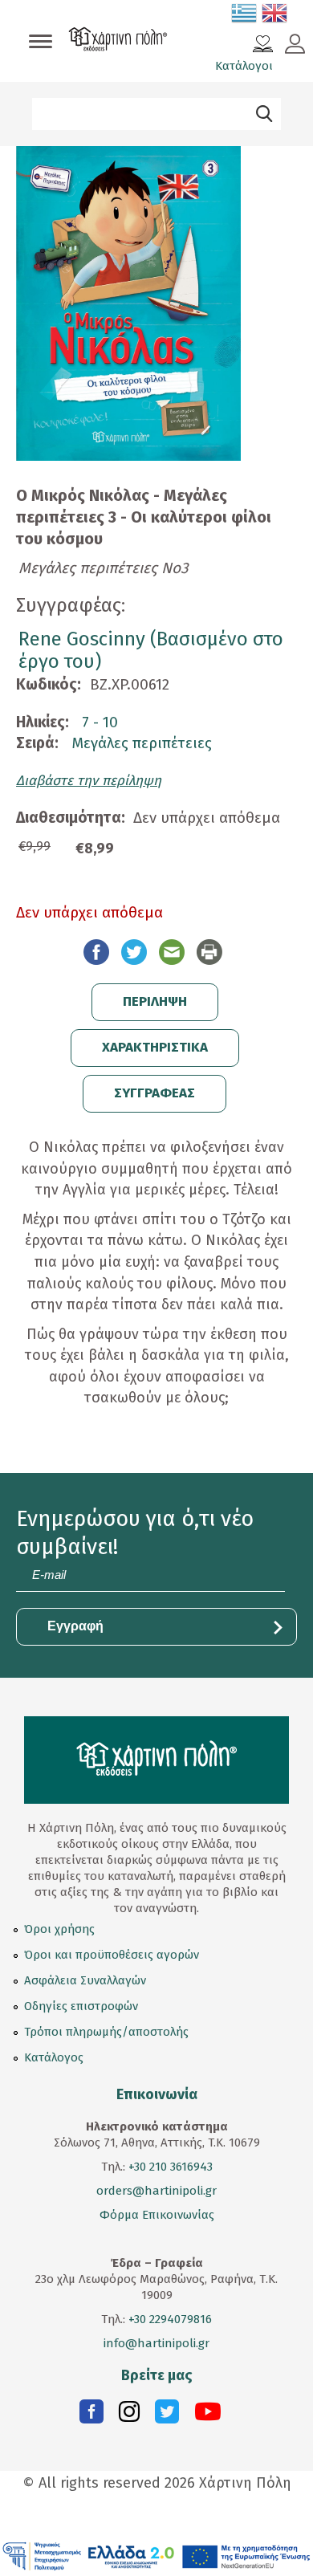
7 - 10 (100, 722)
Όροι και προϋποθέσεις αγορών (112, 1955)
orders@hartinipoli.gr (156, 2191)
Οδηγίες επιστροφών (81, 2006)
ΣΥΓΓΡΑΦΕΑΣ (154, 1093)
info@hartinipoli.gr (156, 2343)
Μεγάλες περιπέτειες (142, 743)
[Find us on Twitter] (167, 2415)
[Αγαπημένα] (263, 46)
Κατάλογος (54, 2057)
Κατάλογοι (244, 66)
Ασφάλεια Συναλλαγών (85, 1980)
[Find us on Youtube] (208, 2415)
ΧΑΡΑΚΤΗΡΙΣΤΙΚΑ (155, 1047)
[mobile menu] (41, 43)
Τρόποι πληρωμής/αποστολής (106, 2032)
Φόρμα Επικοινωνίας (157, 2215)
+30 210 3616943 (171, 2167)
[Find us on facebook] (91, 2415)
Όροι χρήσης (59, 1929)
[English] (275, 16)
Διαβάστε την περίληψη (89, 781)
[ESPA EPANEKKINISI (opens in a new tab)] (156, 2556)
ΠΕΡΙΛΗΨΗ (155, 1001)
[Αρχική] (118, 41)
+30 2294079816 (169, 2319)
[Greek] (245, 16)
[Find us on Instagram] (129, 2415)
